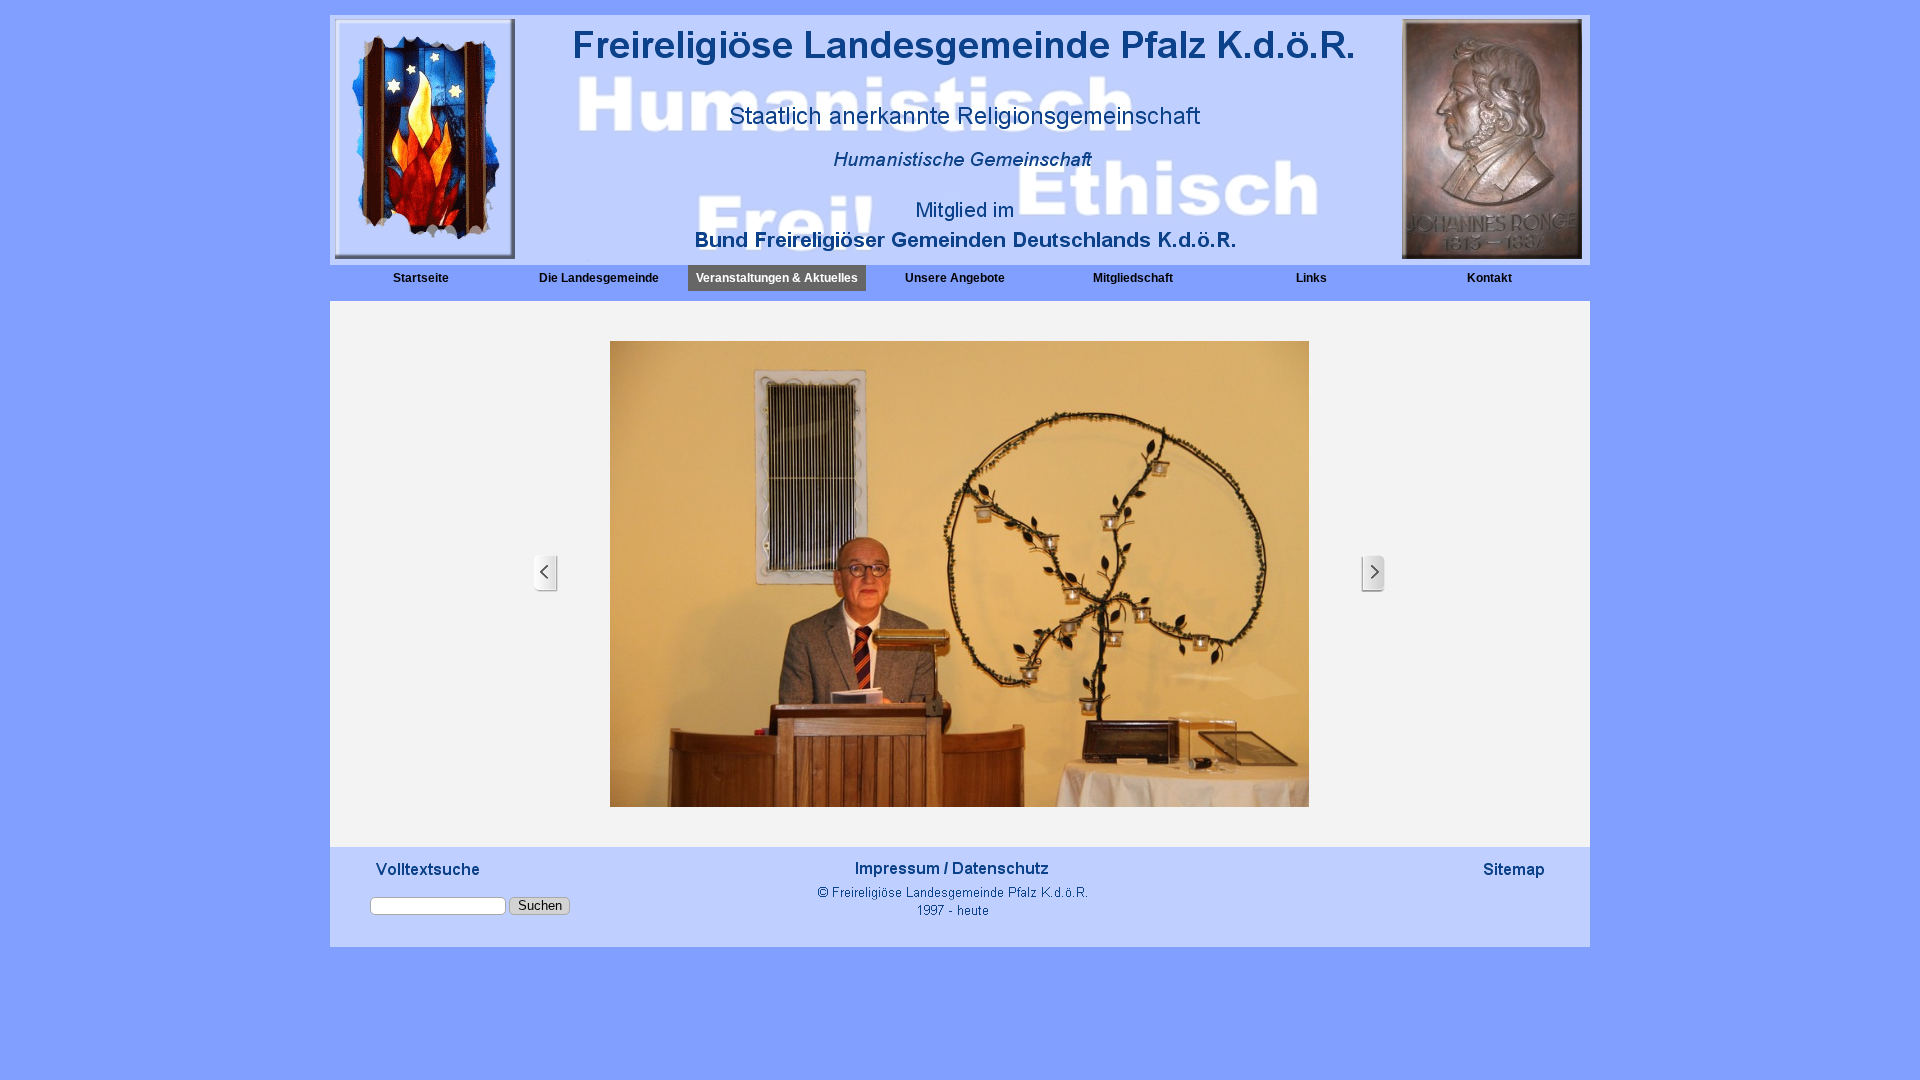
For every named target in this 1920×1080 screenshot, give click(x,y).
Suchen (540, 905)
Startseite (421, 278)
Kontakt (1489, 278)
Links (1311, 278)
